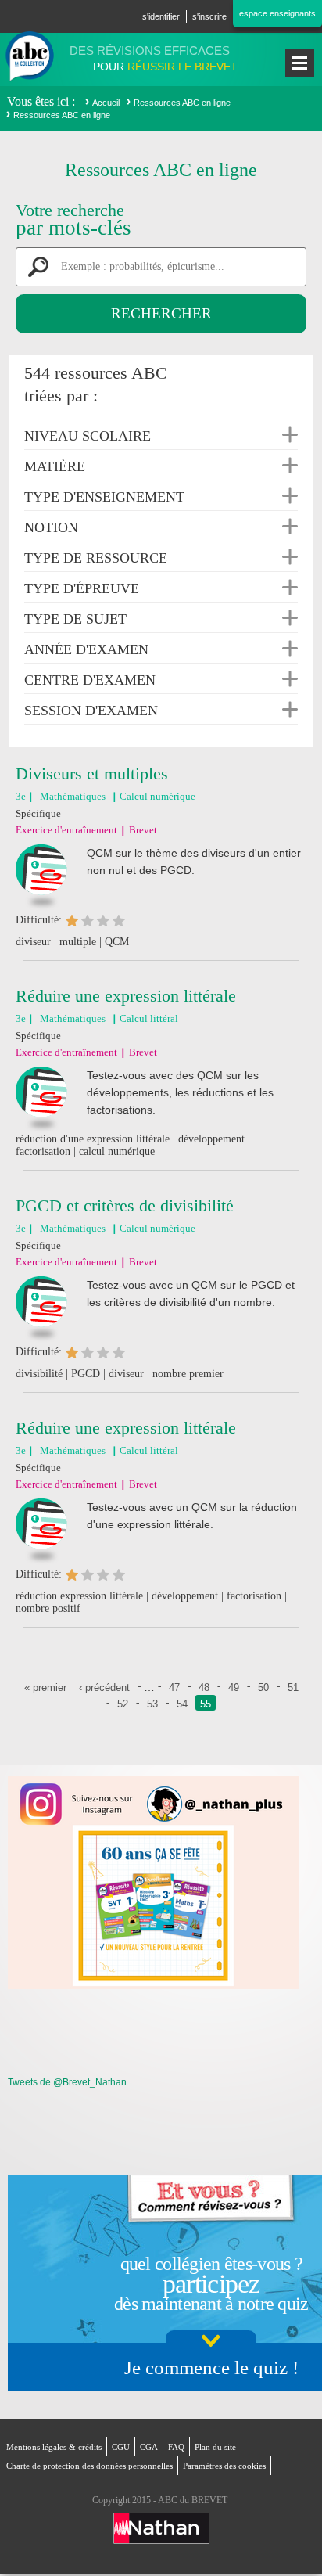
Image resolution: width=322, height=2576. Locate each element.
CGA (149, 2447)
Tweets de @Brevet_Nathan (67, 2082)
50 (263, 1687)
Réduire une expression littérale (126, 996)
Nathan (161, 2528)
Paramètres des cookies (224, 2466)
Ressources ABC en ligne (182, 103)
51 (293, 1687)
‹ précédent (104, 1687)
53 (152, 1704)
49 (234, 1687)
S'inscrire (209, 16)
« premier (45, 1687)
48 (204, 1687)
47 (174, 1687)
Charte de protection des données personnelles (89, 2466)
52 (123, 1704)
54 (182, 1704)
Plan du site (215, 2447)
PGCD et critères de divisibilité (125, 1205)
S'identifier (161, 16)
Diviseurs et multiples (92, 774)
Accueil (106, 103)
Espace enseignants (277, 13)
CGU (121, 2447)
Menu (300, 63)
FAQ (176, 2447)
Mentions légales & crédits (54, 2447)
